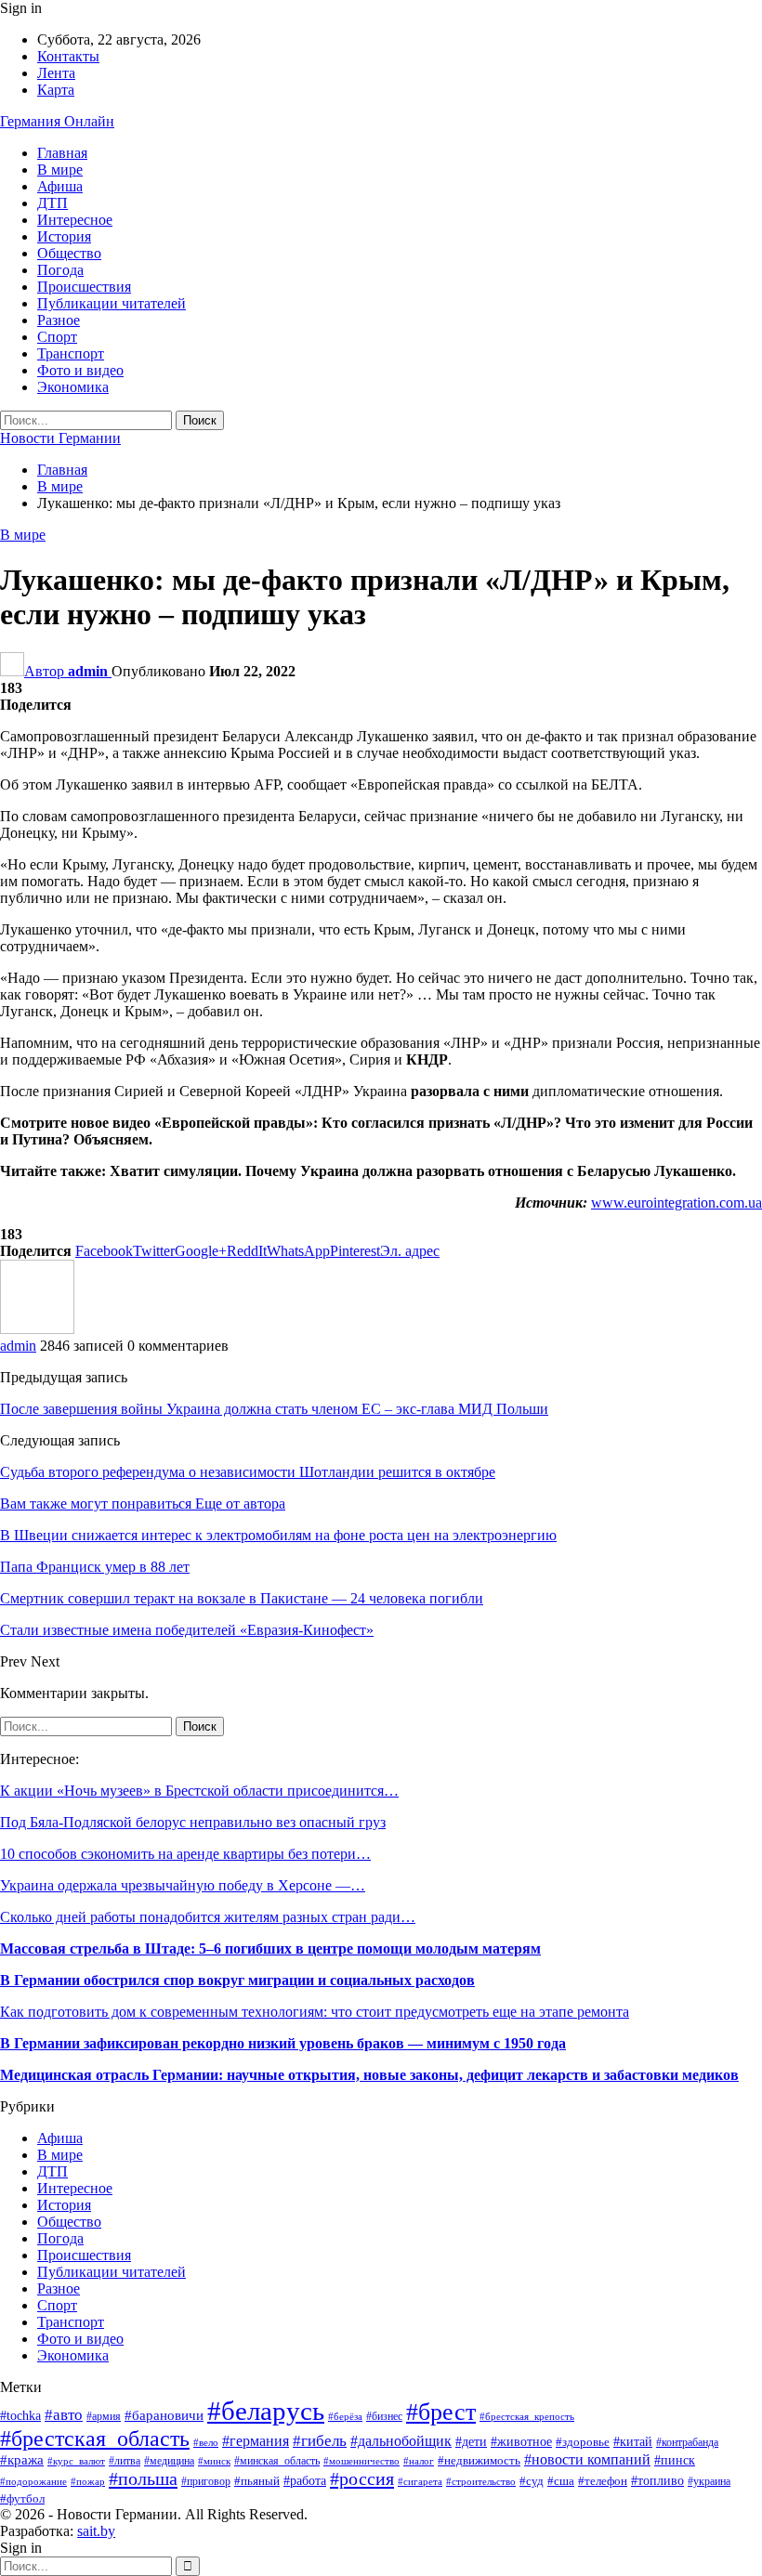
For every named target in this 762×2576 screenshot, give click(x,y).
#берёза (345, 2417)
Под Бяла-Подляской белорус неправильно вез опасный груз (193, 1822)
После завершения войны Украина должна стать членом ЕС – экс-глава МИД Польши (274, 1409)
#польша (143, 2478)
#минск (214, 2461)
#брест (441, 2412)
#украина (709, 2481)
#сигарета (420, 2481)
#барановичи (164, 2415)
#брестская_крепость (527, 2416)
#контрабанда (687, 2443)
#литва (125, 2461)
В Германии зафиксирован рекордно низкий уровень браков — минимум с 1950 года (283, 2043)
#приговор (206, 2481)
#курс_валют (76, 2461)
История (64, 236)
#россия (362, 2478)
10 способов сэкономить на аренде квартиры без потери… (185, 1854)
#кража (22, 2460)
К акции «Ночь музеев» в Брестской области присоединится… (199, 1791)
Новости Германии (60, 438)
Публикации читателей (112, 303)
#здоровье (583, 2442)
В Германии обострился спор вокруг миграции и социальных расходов (237, 1980)
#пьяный (257, 2481)
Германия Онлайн (57, 121)
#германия (256, 2441)
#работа (305, 2481)
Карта (56, 90)
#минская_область (277, 2461)
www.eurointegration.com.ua (677, 1203)
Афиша (60, 186)
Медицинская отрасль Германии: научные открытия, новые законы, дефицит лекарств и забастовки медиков (369, 2075)
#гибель (320, 2441)
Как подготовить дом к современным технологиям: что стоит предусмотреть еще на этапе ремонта (315, 2012)
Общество (69, 253)
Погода (60, 270)
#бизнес (384, 2417)
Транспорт (71, 353)
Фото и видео (80, 370)
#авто (64, 2415)
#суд (532, 2481)
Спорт (57, 337)
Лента (56, 73)
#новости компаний (587, 2459)
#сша (561, 2481)
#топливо (657, 2481)
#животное (521, 2442)
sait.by (96, 2531)
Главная (62, 153)
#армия (104, 2417)
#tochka (20, 2416)
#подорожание (33, 2481)
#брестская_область (95, 2439)
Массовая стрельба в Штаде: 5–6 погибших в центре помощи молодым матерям (270, 1948)
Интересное (75, 220)
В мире (60, 170)
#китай (633, 2442)
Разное (59, 320)
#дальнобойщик (401, 2441)
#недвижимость (479, 2461)
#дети (471, 2441)
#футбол (22, 2498)
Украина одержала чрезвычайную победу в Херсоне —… (183, 1885)
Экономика (73, 387)
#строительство (481, 2481)
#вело (206, 2442)
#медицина (169, 2461)
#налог (419, 2461)
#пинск (675, 2460)
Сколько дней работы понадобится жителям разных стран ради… (208, 1917)
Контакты (68, 56)
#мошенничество (361, 2461)
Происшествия (84, 287)
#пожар (88, 2481)
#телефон (603, 2481)
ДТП (53, 203)
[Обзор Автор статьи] (37, 1329)
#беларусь (266, 2411)
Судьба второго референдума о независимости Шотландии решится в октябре (248, 1472)
